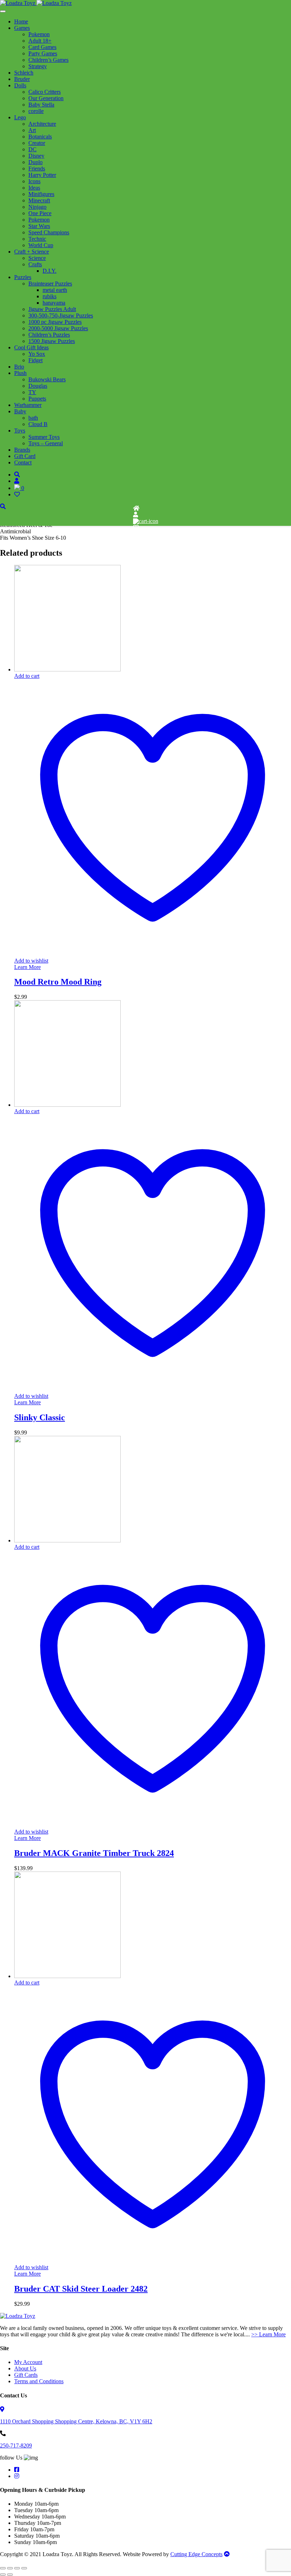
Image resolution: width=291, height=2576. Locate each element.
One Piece (40, 213)
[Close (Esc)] (24, 2568)
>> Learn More (268, 2334)
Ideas (34, 188)
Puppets (37, 399)
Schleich (24, 73)
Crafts (35, 264)
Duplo (35, 162)
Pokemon (39, 34)
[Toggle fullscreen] (10, 2568)
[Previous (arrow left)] (3, 2575)
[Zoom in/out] (3, 2568)
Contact (23, 462)
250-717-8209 (16, 2446)
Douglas (38, 386)
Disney (36, 156)
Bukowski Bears (47, 379)
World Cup (41, 245)
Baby (20, 411)
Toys (20, 431)
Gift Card (25, 456)
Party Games (43, 53)
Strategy (38, 66)
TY (32, 392)
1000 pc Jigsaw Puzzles (55, 322)
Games (22, 28)
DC (32, 149)
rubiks (50, 296)
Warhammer (28, 405)
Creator (37, 143)
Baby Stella (41, 105)
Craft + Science (32, 252)
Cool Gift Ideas (31, 347)
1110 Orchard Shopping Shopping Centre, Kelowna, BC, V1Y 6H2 (76, 2421)
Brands (22, 450)
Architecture (42, 124)
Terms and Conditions (39, 2381)
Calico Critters (45, 92)
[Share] (17, 2568)
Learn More (28, 967)
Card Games (42, 47)
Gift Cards (26, 2375)
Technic (37, 239)
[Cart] (146, 521)
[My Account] (136, 515)
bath (33, 418)
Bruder (22, 79)
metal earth (55, 290)
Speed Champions (49, 232)
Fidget (35, 360)
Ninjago (37, 207)
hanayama (54, 303)
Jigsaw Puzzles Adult (52, 309)
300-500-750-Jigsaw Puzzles (61, 315)
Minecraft (39, 200)
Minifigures (41, 194)
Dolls (20, 85)
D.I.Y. (50, 271)
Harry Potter (42, 175)
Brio (19, 367)
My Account (28, 2362)
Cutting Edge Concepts (196, 2554)
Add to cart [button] (27, 676)
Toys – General (46, 443)
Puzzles (23, 277)
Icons (34, 181)
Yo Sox (37, 354)
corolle (36, 111)
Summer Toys (44, 437)
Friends (37, 168)
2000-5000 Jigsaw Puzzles (58, 328)
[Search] (17, 475)
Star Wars (39, 226)
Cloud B (38, 424)
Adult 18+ (40, 41)
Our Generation (46, 98)
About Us (25, 2368)
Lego (20, 117)
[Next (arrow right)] (10, 2575)
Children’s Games (48, 60)
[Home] (136, 508)
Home (21, 21)
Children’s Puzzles (49, 335)
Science (37, 258)
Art (32, 130)
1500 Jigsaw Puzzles (52, 341)
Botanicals (40, 137)
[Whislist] (136, 527)
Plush (20, 373)
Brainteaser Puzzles (50, 284)
